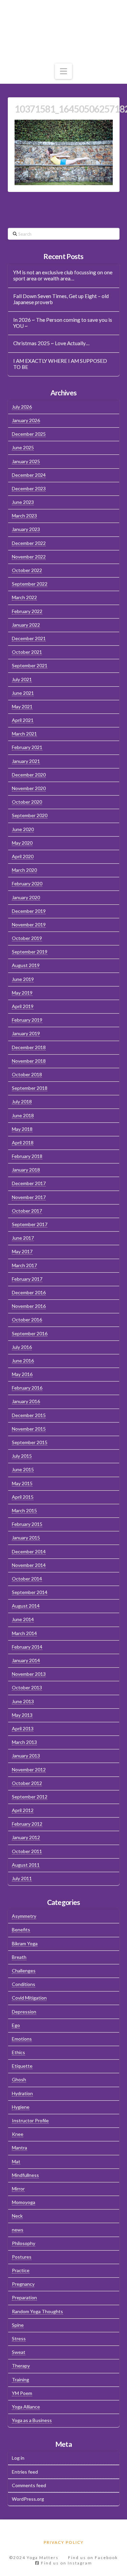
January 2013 (26, 1756)
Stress (19, 2338)
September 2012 (30, 1797)
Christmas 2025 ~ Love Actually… (51, 343)
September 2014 (30, 1592)
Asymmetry (24, 1916)
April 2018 (23, 1143)
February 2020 (27, 883)
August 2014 (26, 1606)
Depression (24, 2012)
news (18, 2230)
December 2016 (29, 1292)
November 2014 (29, 1565)
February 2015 (27, 1524)
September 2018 (30, 1088)
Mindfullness (25, 2175)
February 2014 (27, 1647)
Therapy (21, 2366)
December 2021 (29, 638)
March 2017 (24, 1265)
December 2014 (29, 1551)
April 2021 (23, 720)
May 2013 (22, 1715)
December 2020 (29, 775)
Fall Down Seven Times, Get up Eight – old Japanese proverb (61, 299)
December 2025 (29, 434)
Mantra (19, 2148)
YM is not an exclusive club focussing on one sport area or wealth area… (63, 276)
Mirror (18, 2189)
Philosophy (24, 2243)
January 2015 (26, 1538)
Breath (19, 1957)
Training (20, 2380)
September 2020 (30, 815)
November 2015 (29, 1429)
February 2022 (27, 611)
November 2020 (29, 788)
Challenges (24, 1971)
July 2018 (22, 1102)
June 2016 (23, 1361)
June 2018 (23, 1115)
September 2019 (30, 952)
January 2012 (26, 1837)
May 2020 (22, 843)
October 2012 (27, 1783)
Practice (21, 2270)
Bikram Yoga (25, 1943)
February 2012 (27, 1824)
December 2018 (29, 1047)
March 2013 (24, 1742)
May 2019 (22, 993)
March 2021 (24, 734)
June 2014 (23, 1619)
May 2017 (22, 1251)
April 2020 (23, 856)
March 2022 (24, 597)
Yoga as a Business (32, 2420)
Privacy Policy (64, 2542)
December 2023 (29, 488)
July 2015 (22, 1456)
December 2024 (29, 475)
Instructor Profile (30, 2120)
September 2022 (30, 584)
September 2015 (30, 1442)
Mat (16, 2161)
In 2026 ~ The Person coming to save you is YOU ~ (63, 323)
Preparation (24, 2297)
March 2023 (24, 516)
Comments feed (29, 2485)
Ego (16, 2025)
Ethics (18, 2052)
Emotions (22, 2039)
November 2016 (29, 1306)
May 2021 (22, 706)
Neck (17, 2216)
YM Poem (22, 2393)
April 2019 (23, 1006)
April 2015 (23, 1497)
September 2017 (30, 1224)
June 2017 (23, 1238)
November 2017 (29, 1197)
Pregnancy (23, 2284)
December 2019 (29, 911)
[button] (63, 71)
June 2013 (23, 1701)
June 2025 (23, 447)
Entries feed (25, 2472)
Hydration (22, 2093)
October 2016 (27, 1320)
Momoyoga (24, 2202)
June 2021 (23, 693)
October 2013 (27, 1687)
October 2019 (27, 938)
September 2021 (30, 665)
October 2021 (27, 652)
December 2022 (29, 543)
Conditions (24, 1984)
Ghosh (19, 2079)
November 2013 (29, 1674)
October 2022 (27, 570)
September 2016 (30, 1333)
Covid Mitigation (29, 1998)
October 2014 (27, 1579)
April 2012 (23, 1810)
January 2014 (26, 1660)
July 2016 (22, 1347)
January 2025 (26, 461)
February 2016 (27, 1388)
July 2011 (22, 1878)
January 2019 (26, 1033)
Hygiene (21, 2107)
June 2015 (23, 1469)
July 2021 (22, 679)
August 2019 (26, 965)
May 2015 (22, 1483)
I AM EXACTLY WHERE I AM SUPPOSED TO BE (60, 364)
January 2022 (26, 625)
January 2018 (26, 1170)
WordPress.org (28, 2499)
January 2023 (26, 529)
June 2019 (23, 979)
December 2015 (29, 1415)
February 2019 (27, 1020)
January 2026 (26, 420)
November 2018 (29, 1061)
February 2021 (27, 747)
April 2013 (23, 1728)
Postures (22, 2257)
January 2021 (26, 761)
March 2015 (24, 1510)
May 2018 (22, 1129)
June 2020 (23, 829)
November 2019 (29, 925)
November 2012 (29, 1769)
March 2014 (24, 1633)
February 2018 (27, 1156)
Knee (18, 2134)
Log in (18, 2458)
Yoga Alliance (26, 2407)
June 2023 (23, 502)
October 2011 (27, 1851)
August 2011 (26, 1865)
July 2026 (22, 407)
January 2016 (26, 1401)
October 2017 (27, 1211)
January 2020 (26, 897)
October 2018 (27, 1074)
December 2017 (29, 1183)
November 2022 (29, 557)
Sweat (19, 2352)
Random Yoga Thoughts (37, 2311)
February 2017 (27, 1279)
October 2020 (27, 802)
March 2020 (24, 870)
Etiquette (22, 2066)
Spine (18, 2325)
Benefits (21, 1930)
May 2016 (22, 1374)
